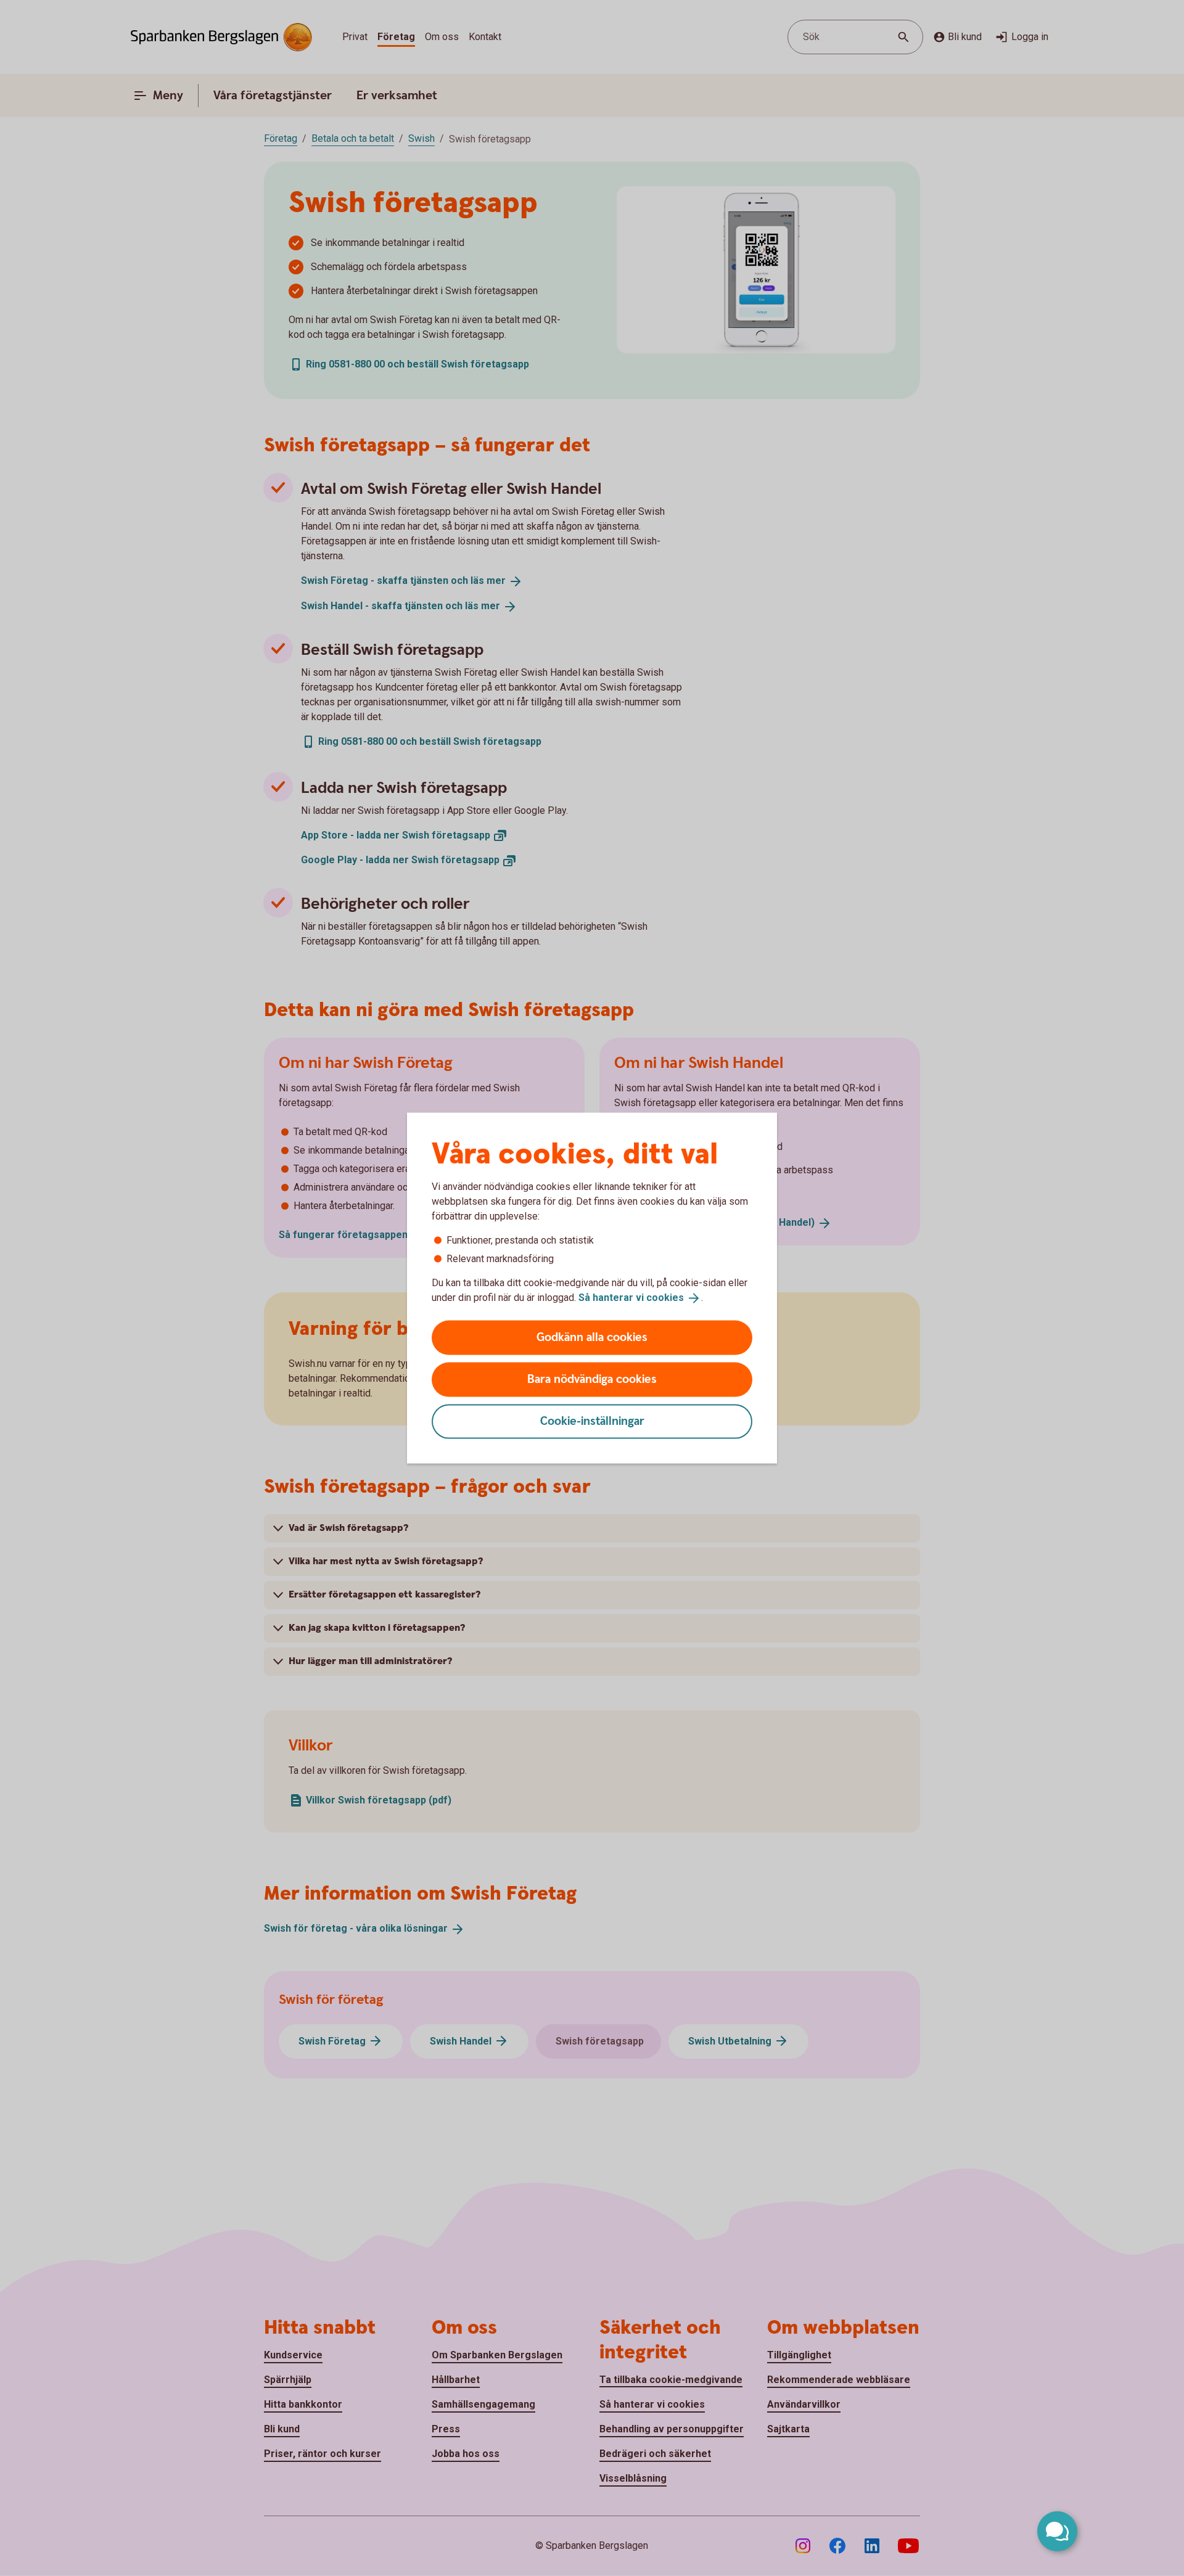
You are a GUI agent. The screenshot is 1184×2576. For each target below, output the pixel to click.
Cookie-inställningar (592, 1421)
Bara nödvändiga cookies (592, 1379)
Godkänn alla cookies (592, 1337)
